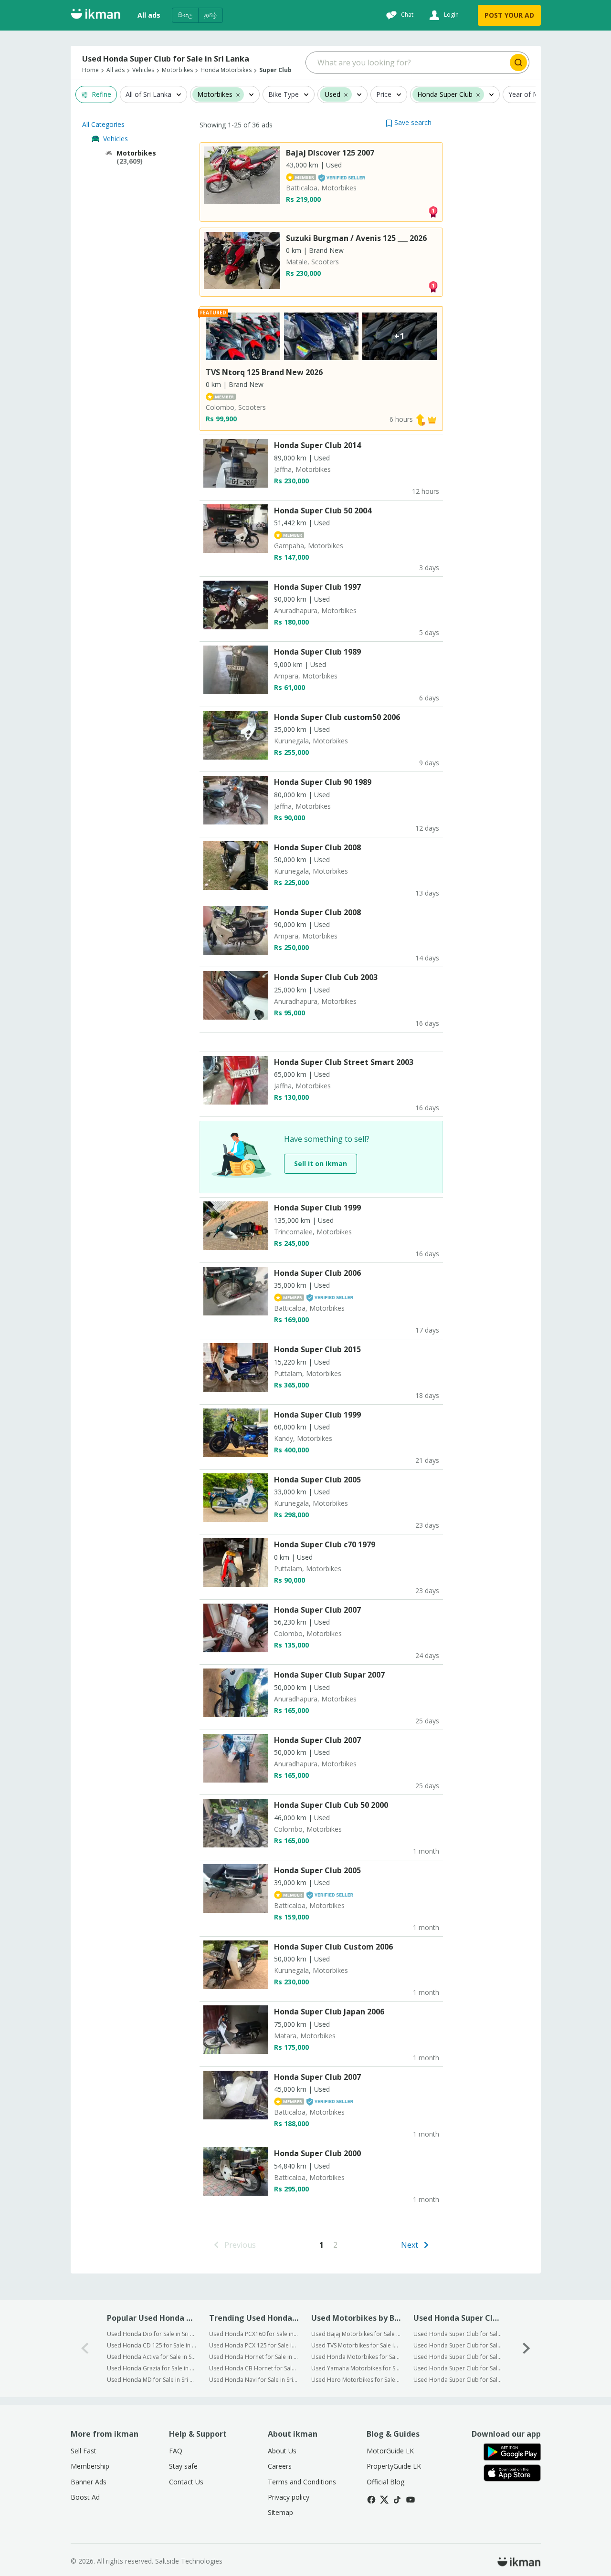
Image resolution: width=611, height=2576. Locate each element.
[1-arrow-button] (527, 2349)
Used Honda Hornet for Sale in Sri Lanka (254, 2357)
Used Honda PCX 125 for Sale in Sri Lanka (254, 2345)
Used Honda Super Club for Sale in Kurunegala (458, 2368)
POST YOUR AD (509, 15)
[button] (409, 122)
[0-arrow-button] (85, 2349)
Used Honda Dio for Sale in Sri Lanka (152, 2334)
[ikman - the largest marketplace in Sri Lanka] (95, 16)
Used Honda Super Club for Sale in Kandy (458, 2380)
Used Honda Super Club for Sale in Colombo (458, 2334)
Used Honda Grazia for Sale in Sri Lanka (152, 2368)
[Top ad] (433, 211)
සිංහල (185, 15)
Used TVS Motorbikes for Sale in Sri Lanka (356, 2345)
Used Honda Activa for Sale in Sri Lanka (152, 2357)
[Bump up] (421, 419)
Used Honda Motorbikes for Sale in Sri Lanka (356, 2357)
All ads (149, 15)
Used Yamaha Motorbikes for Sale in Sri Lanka (356, 2368)
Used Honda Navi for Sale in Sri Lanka (254, 2380)
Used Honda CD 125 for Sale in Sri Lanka (152, 2345)
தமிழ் (211, 15)
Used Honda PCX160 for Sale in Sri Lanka (254, 2334)
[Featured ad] (432, 419)
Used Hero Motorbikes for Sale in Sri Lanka (356, 2380)
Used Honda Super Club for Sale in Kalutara (458, 2357)
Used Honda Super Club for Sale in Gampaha (458, 2345)
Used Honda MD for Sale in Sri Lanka (152, 2380)
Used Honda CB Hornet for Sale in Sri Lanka (254, 2368)
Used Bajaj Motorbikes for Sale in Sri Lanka (356, 2334)
